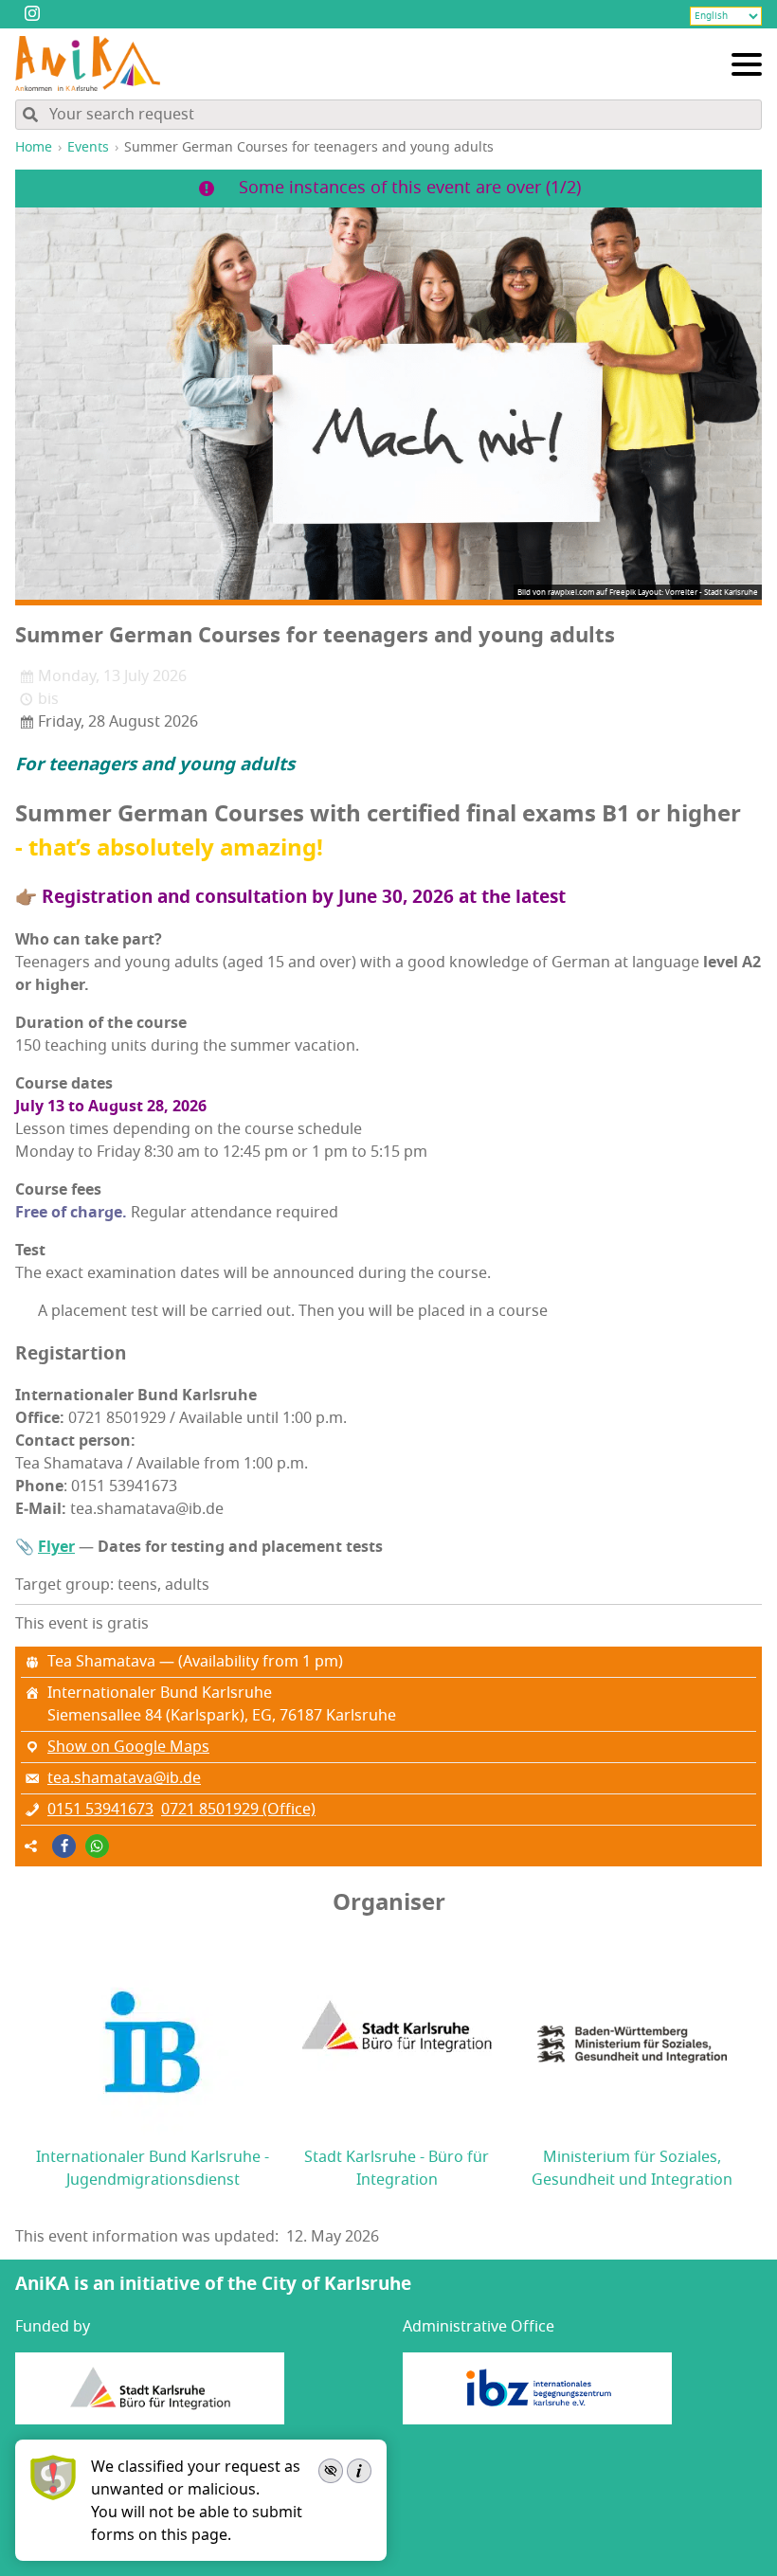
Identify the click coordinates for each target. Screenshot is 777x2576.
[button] (64, 1846)
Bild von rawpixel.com (556, 592)
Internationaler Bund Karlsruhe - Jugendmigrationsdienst (153, 2169)
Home (34, 147)
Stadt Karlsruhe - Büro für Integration (397, 2169)
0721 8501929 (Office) (238, 1810)
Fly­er (56, 1547)
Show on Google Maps (128, 1747)
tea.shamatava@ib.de (124, 1778)
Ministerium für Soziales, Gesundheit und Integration (632, 2169)
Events (88, 147)
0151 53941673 (100, 1810)
